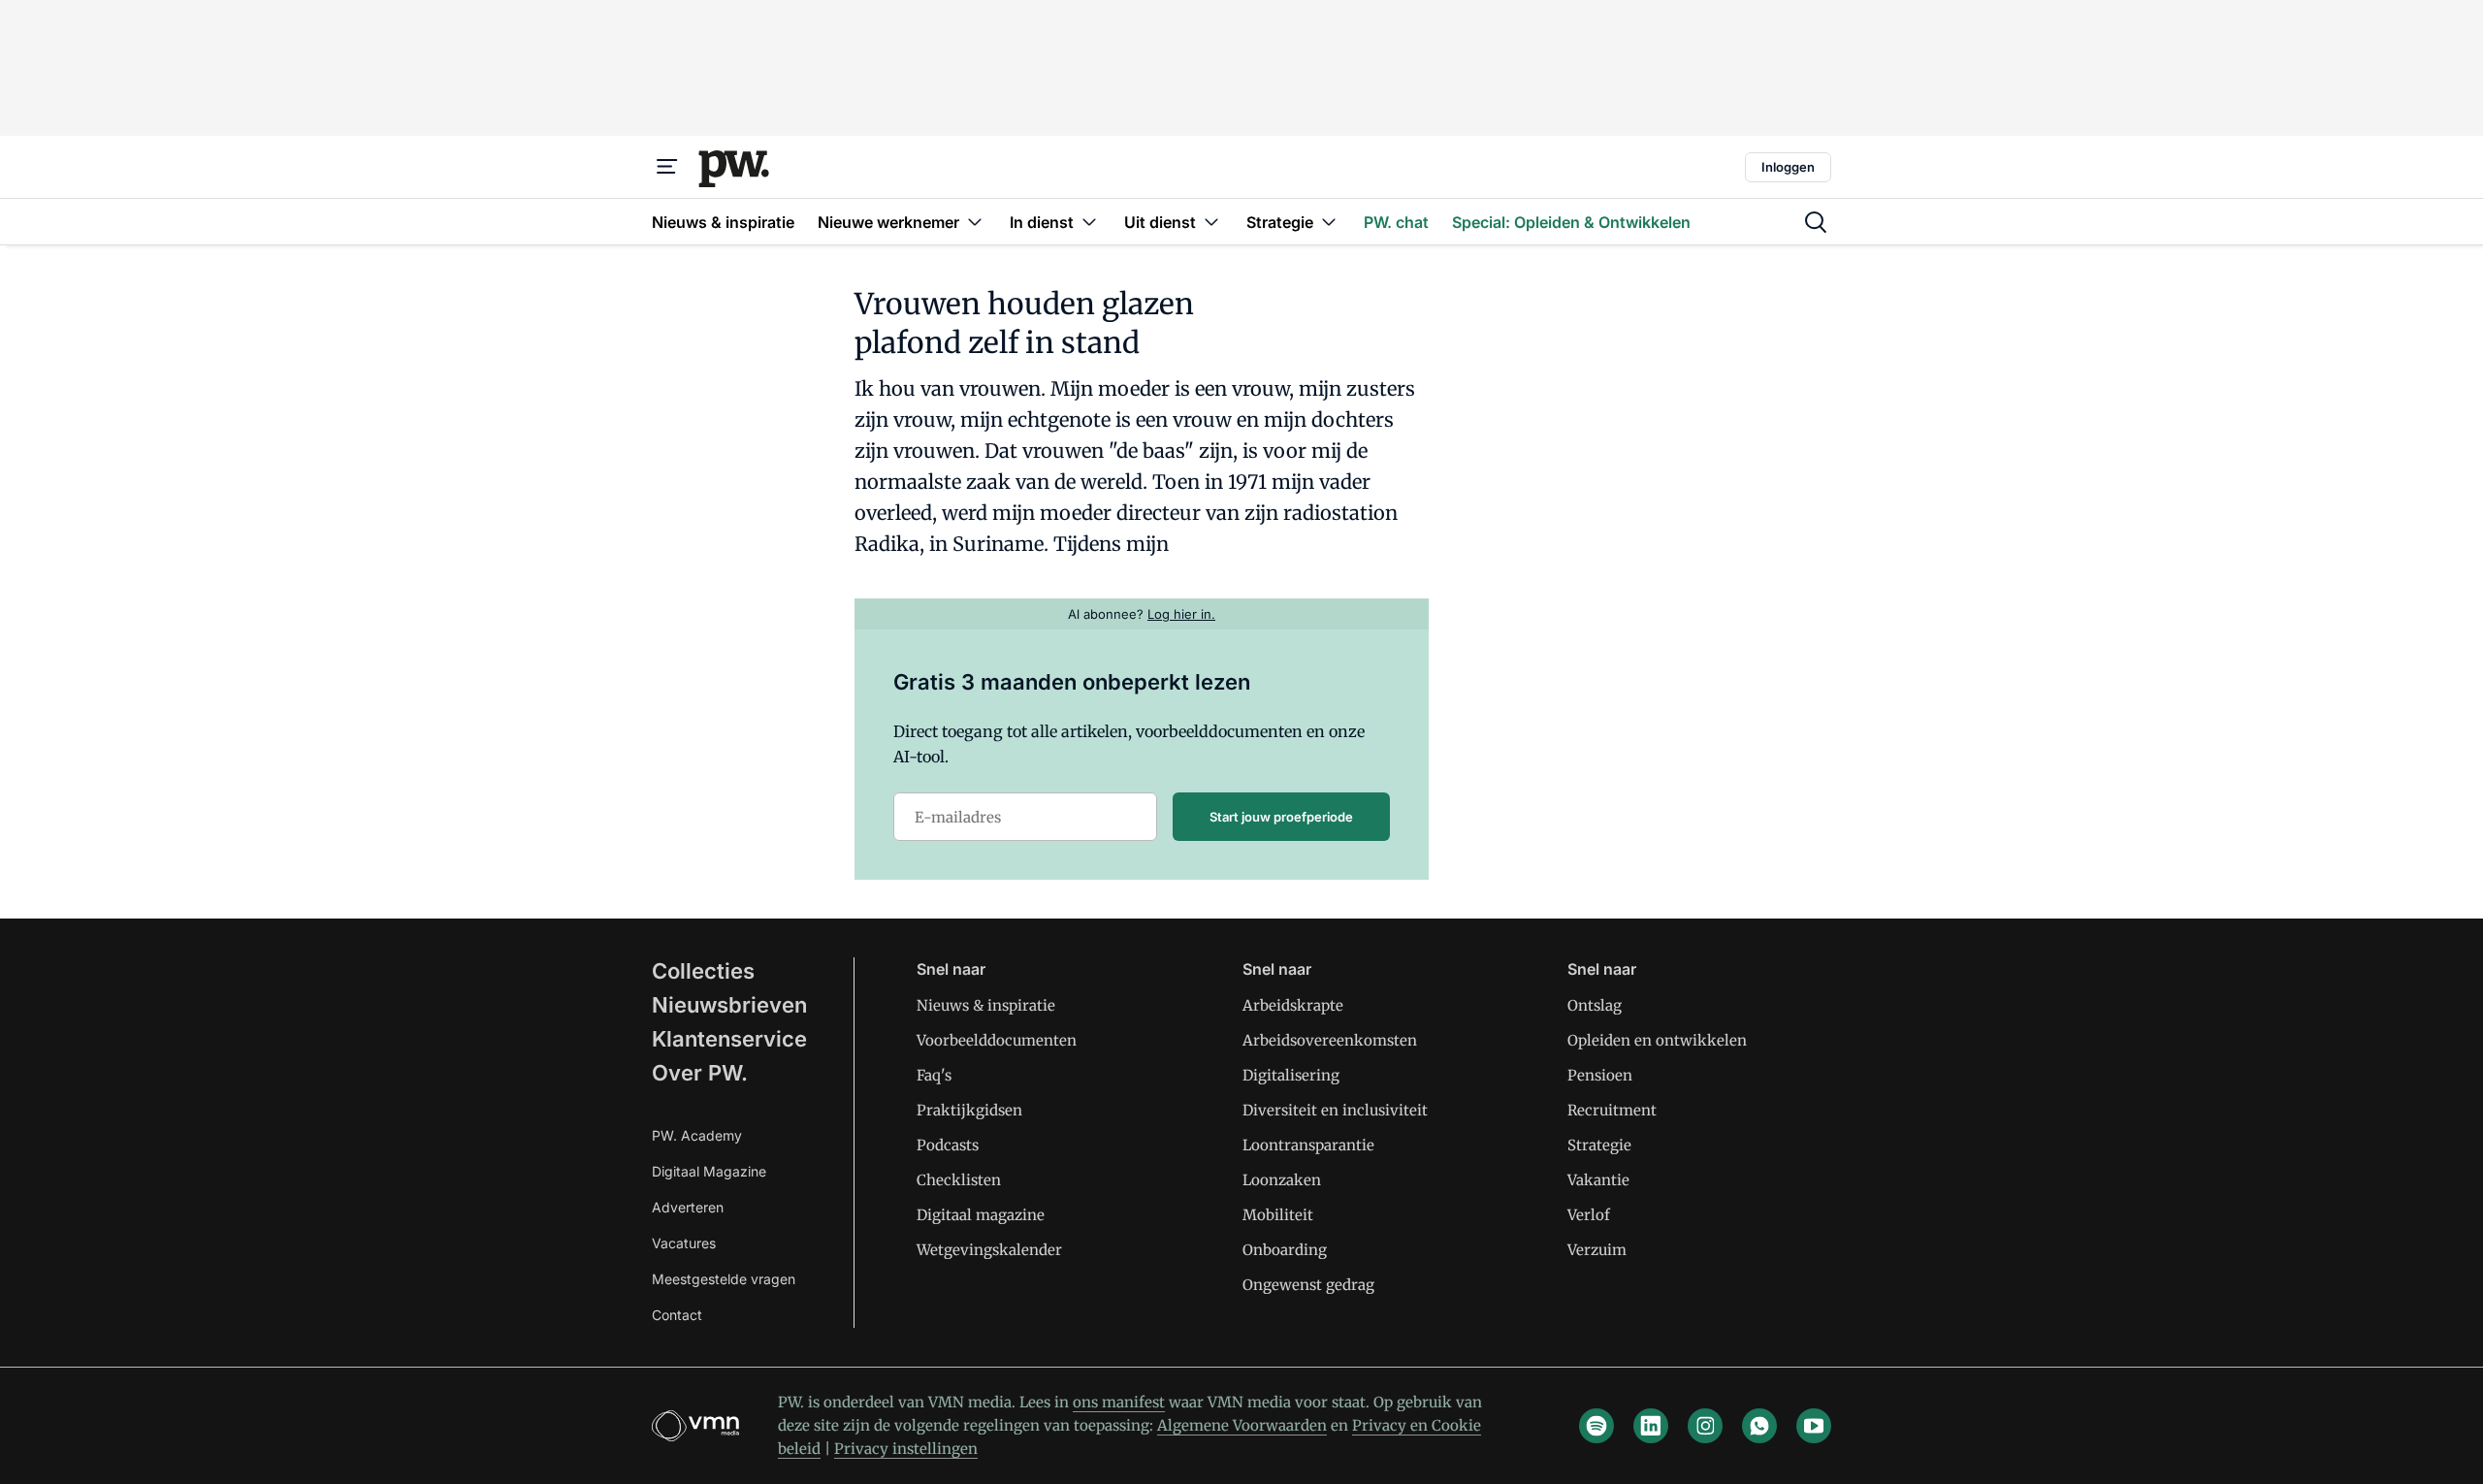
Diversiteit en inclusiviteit (1335, 1110)
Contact (677, 1315)
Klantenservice (729, 1039)
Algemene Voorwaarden (1242, 1425)
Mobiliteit (1278, 1215)
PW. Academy (697, 1135)
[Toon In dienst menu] (1089, 222)
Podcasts (948, 1145)
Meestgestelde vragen (724, 1279)
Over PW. (700, 1073)
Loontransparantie (1308, 1145)
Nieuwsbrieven (729, 1005)
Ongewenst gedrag (1308, 1285)
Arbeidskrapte (1293, 1005)
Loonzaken (1282, 1180)
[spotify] (1596, 1426)
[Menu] (667, 167)
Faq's (934, 1075)
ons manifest (1119, 1402)
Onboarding (1285, 1250)
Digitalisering (1291, 1075)
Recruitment (1612, 1110)
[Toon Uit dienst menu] (1211, 222)
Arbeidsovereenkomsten (1330, 1040)
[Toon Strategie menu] (1329, 222)
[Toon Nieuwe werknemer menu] (975, 222)
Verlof (1589, 1215)
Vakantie (1598, 1180)
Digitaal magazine (981, 1215)
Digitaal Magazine (709, 1171)
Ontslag (1595, 1005)
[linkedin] (1651, 1426)
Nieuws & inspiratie (986, 1005)
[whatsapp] (1759, 1426)
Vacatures (684, 1243)
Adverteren (688, 1207)
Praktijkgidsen (969, 1110)
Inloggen (1788, 167)
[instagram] (1705, 1426)
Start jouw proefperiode (1281, 817)
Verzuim (1597, 1250)
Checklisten (959, 1180)
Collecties (703, 971)
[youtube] (1814, 1426)
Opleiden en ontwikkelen (1657, 1040)
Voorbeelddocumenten (997, 1040)
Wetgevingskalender (989, 1250)
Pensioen (1600, 1075)
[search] (1816, 222)
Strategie (1599, 1145)
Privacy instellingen (906, 1449)
